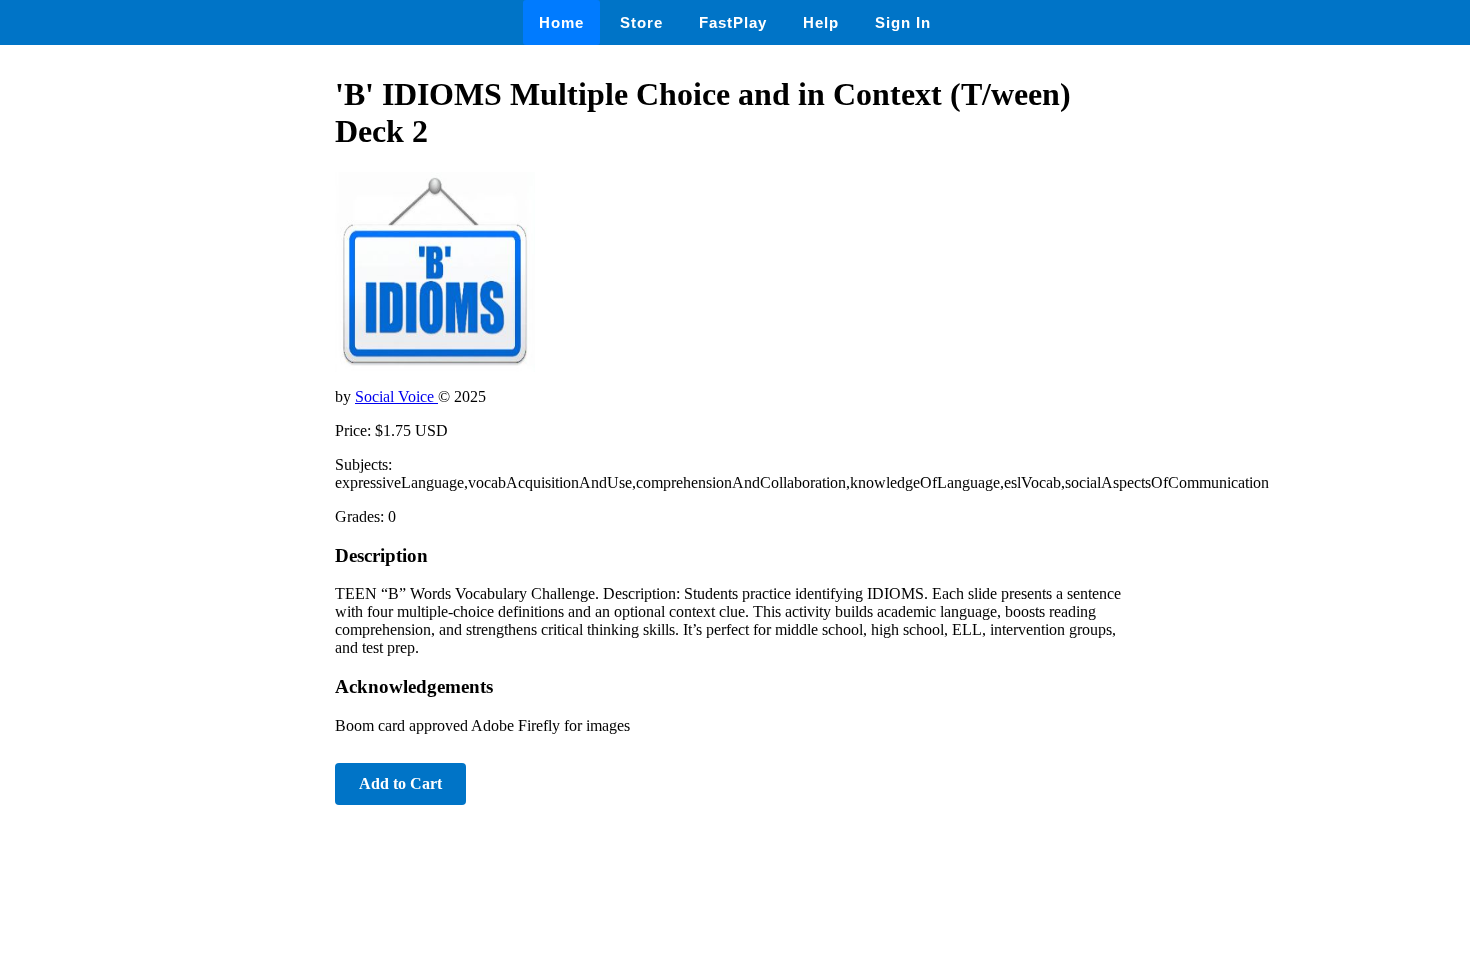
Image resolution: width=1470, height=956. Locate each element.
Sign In (903, 22)
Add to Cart (400, 783)
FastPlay (733, 22)
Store (641, 22)
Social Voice (396, 396)
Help (821, 22)
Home (561, 22)
